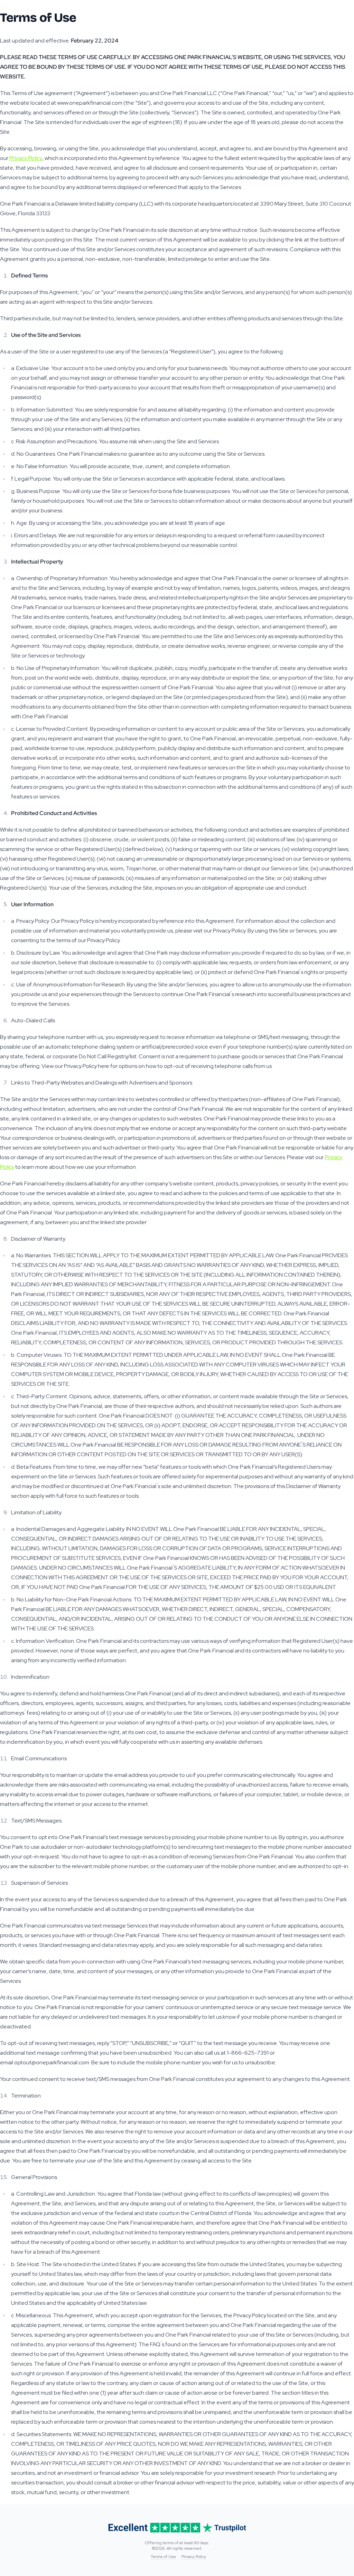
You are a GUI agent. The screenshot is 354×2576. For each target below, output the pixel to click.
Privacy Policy (26, 158)
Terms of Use (163, 2557)
